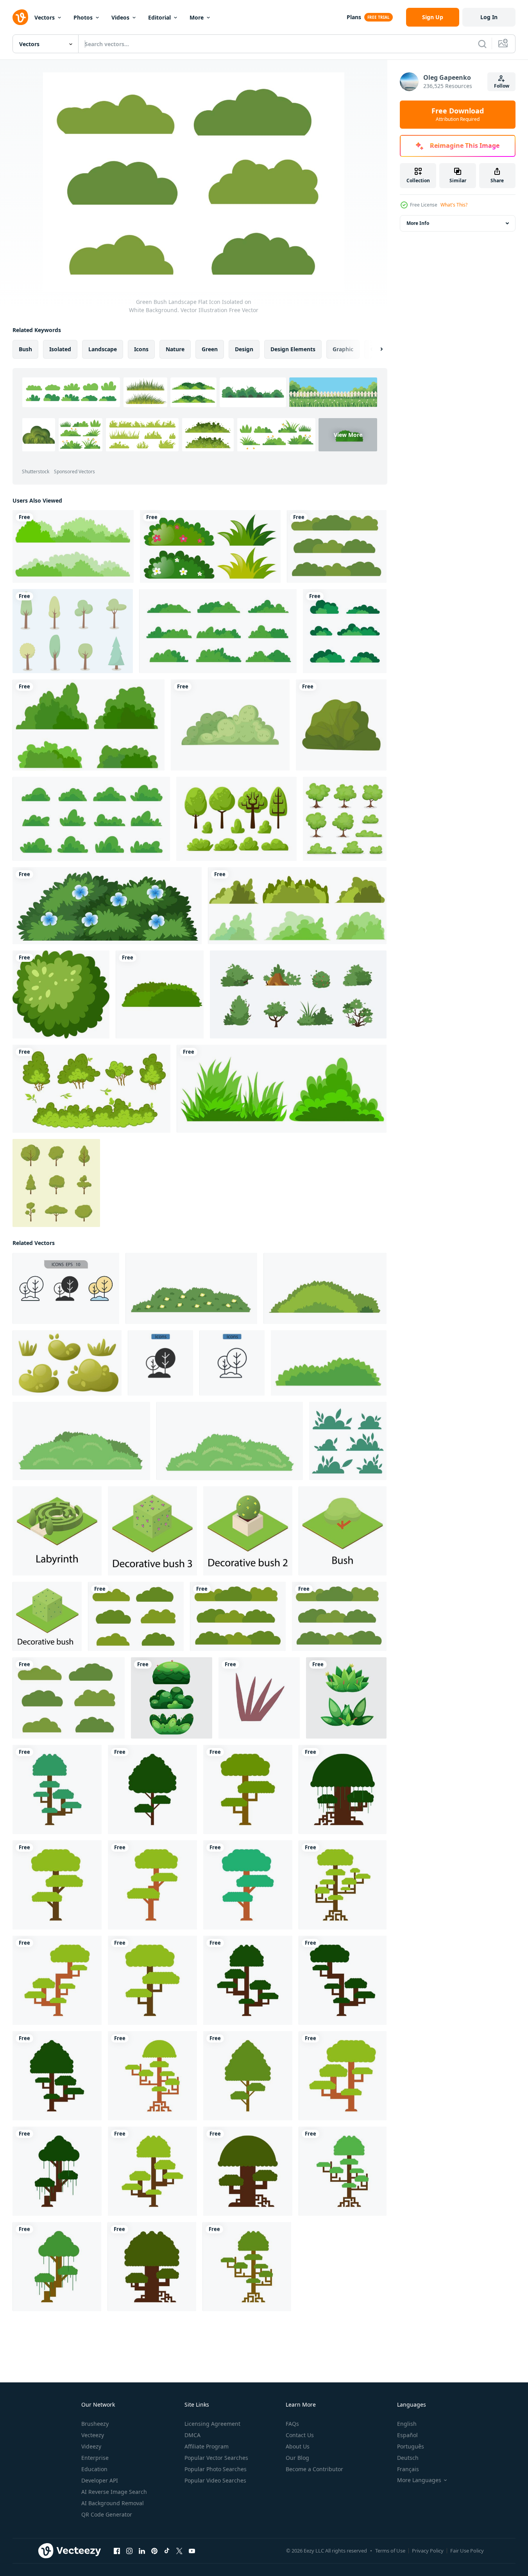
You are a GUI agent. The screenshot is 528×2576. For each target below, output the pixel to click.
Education (94, 2469)
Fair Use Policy (467, 2551)
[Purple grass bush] (259, 1698)
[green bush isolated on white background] (282, 1089)
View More (348, 435)
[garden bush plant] (230, 725)
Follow (502, 86)
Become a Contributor (314, 2469)
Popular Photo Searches (216, 2469)
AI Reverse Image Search (114, 2492)
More (197, 17)
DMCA (192, 2435)
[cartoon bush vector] (73, 546)
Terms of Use (390, 2551)
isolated (60, 349)
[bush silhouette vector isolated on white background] (89, 725)
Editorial (159, 17)
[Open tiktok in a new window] (167, 2551)
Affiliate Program (207, 2446)
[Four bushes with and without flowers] (210, 546)
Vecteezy (93, 2435)
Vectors (45, 17)
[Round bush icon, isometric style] (248, 1531)
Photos (83, 17)
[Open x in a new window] (179, 2551)
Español (407, 2435)
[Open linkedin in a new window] (142, 2551)
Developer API (100, 2480)
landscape (103, 349)
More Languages (419, 2480)
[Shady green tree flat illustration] (57, 1789)
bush (25, 349)
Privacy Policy (428, 2551)
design (244, 349)
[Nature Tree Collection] (56, 1183)
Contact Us (300, 2435)
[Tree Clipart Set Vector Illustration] (236, 819)
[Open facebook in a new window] (117, 2551)
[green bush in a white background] (341, 725)
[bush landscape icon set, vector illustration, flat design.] (298, 994)
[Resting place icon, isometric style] (343, 1531)
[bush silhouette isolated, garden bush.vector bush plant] (297, 906)
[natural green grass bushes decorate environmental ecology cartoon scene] (218, 631)
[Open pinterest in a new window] (154, 2551)
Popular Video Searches (215, 2480)
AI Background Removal (113, 2503)
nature (175, 349)
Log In (489, 17)
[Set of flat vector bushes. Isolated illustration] (348, 1441)
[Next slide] (375, 349)
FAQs (292, 2424)
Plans (354, 17)
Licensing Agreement (212, 2424)
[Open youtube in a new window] (192, 2551)
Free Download (458, 115)
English (407, 2424)
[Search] (482, 44)
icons (141, 349)
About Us (298, 2446)
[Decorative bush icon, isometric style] (47, 1616)
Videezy (91, 2446)
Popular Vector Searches (216, 2458)
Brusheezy (95, 2424)
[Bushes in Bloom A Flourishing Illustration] (172, 1698)
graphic (343, 349)
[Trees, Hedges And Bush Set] (345, 819)
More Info (418, 223)
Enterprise (95, 2458)
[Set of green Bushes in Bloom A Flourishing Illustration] (346, 1698)
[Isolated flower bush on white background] (107, 906)
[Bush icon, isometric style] (152, 1531)
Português (411, 2446)
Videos (120, 17)
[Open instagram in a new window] (129, 2551)
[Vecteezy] (20, 17)
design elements (293, 349)
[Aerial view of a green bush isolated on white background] (61, 994)
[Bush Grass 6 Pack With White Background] (345, 631)
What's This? (454, 205)
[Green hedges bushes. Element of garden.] (160, 994)
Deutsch (408, 2458)
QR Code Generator (107, 2514)
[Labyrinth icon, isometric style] (57, 1531)
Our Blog (297, 2458)
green (210, 349)
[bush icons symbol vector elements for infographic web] (66, 1288)
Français (408, 2469)
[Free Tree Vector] (73, 631)
